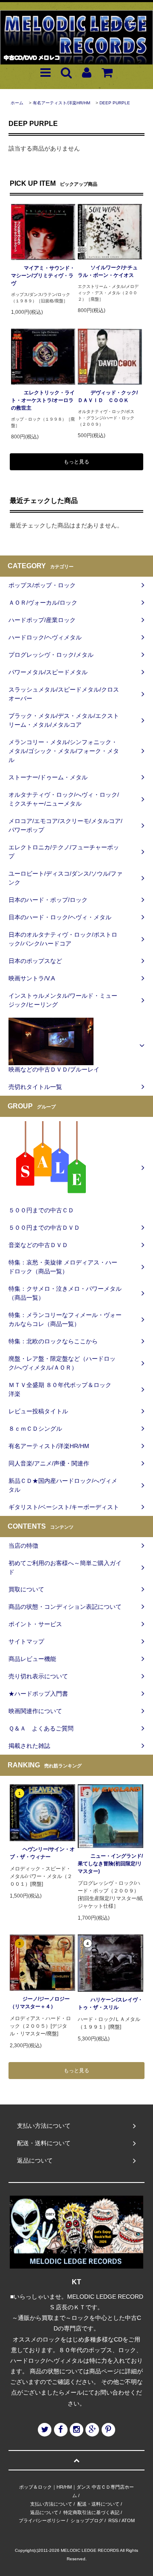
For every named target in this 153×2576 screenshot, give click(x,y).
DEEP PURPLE (115, 103)
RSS (113, 2520)
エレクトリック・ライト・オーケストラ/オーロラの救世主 (43, 400)
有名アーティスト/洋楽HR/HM (61, 103)
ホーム (17, 103)
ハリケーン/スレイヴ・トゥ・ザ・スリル (110, 2004)
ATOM (128, 2520)
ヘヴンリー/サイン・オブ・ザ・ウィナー (42, 1853)
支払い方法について (51, 2504)
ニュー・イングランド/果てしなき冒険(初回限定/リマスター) (110, 1864)
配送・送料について (98, 2504)
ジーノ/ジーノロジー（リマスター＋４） (40, 2003)
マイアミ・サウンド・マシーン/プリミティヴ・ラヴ (43, 276)
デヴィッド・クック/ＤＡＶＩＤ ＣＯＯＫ (108, 396)
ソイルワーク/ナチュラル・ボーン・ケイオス (108, 271)
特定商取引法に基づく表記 (91, 2512)
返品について (44, 2512)
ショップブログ (87, 2520)
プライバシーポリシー (42, 2520)
